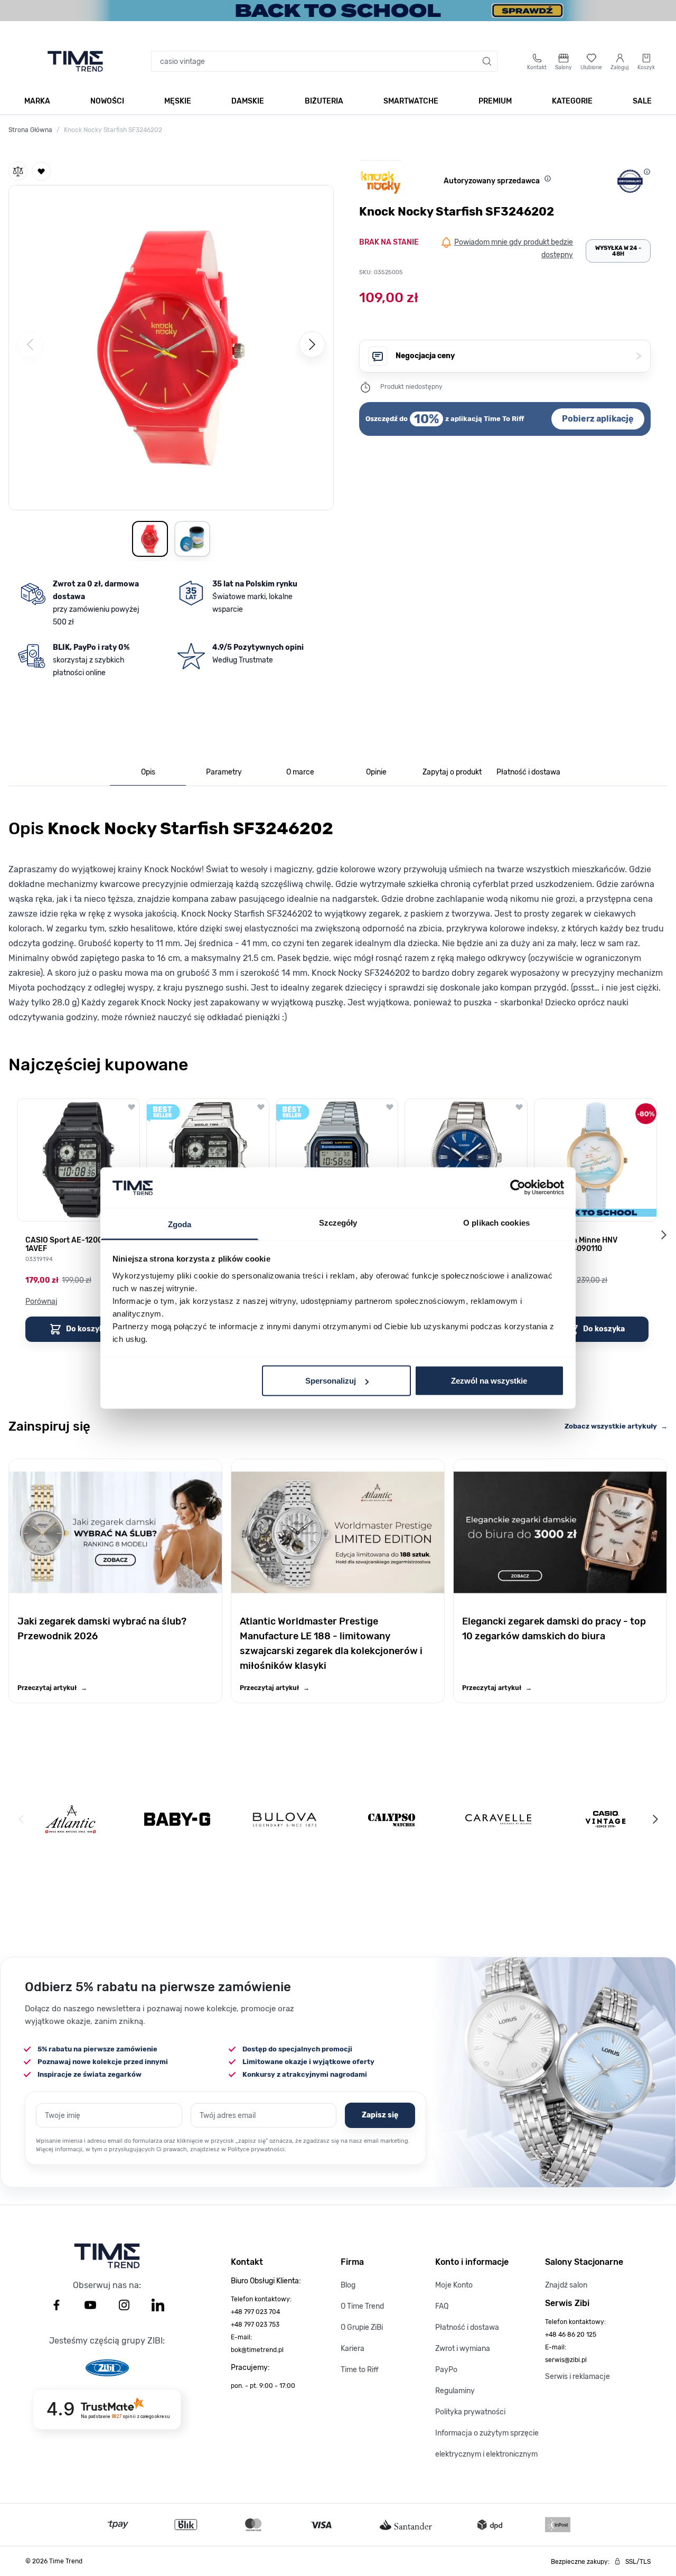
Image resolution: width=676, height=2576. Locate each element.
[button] (171, 346)
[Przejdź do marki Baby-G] (177, 1819)
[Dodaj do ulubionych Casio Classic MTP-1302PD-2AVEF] (519, 1107)
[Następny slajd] (663, 1235)
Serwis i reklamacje (578, 2377)
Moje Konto (454, 2285)
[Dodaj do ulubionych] (41, 171)
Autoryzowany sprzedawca (492, 181)
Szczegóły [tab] (338, 1222)
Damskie (248, 101)
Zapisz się (380, 2115)
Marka (37, 101)
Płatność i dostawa (467, 2327)
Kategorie (572, 101)
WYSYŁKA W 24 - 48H (618, 251)
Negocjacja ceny (519, 356)
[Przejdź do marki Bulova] (285, 1819)
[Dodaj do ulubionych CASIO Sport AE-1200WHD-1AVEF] (261, 1107)
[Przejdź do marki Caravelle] (498, 1819)
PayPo (446, 2370)
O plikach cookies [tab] (496, 1222)
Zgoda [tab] (180, 1224)
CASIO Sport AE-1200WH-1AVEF (71, 1245)
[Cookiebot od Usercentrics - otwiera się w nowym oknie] (518, 1188)
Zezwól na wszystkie (489, 1381)
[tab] (148, 773)
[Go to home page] (75, 61)
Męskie (178, 101)
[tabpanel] (338, 918)
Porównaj (41, 1301)
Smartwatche (411, 101)
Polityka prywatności (470, 2412)
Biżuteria (324, 101)
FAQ (442, 2306)
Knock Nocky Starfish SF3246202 (113, 130)
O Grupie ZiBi (362, 2327)
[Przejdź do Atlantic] (71, 1819)
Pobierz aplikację (598, 419)
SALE (642, 101)
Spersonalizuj (331, 1381)
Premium (495, 101)
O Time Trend (362, 2306)
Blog (348, 2285)
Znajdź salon (566, 2285)
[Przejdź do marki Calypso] (392, 1819)
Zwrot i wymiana (463, 2349)
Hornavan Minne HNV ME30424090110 (580, 1245)
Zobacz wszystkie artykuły (616, 1426)
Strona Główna (30, 130)
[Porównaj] (18, 171)
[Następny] (312, 344)
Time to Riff (360, 2370)
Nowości (107, 101)
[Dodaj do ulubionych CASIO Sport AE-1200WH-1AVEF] (132, 1107)
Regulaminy (455, 2391)
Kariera (353, 2349)
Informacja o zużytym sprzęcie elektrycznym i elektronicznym (487, 2444)
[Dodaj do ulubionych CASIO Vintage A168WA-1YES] (390, 1107)
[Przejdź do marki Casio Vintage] (605, 1819)
